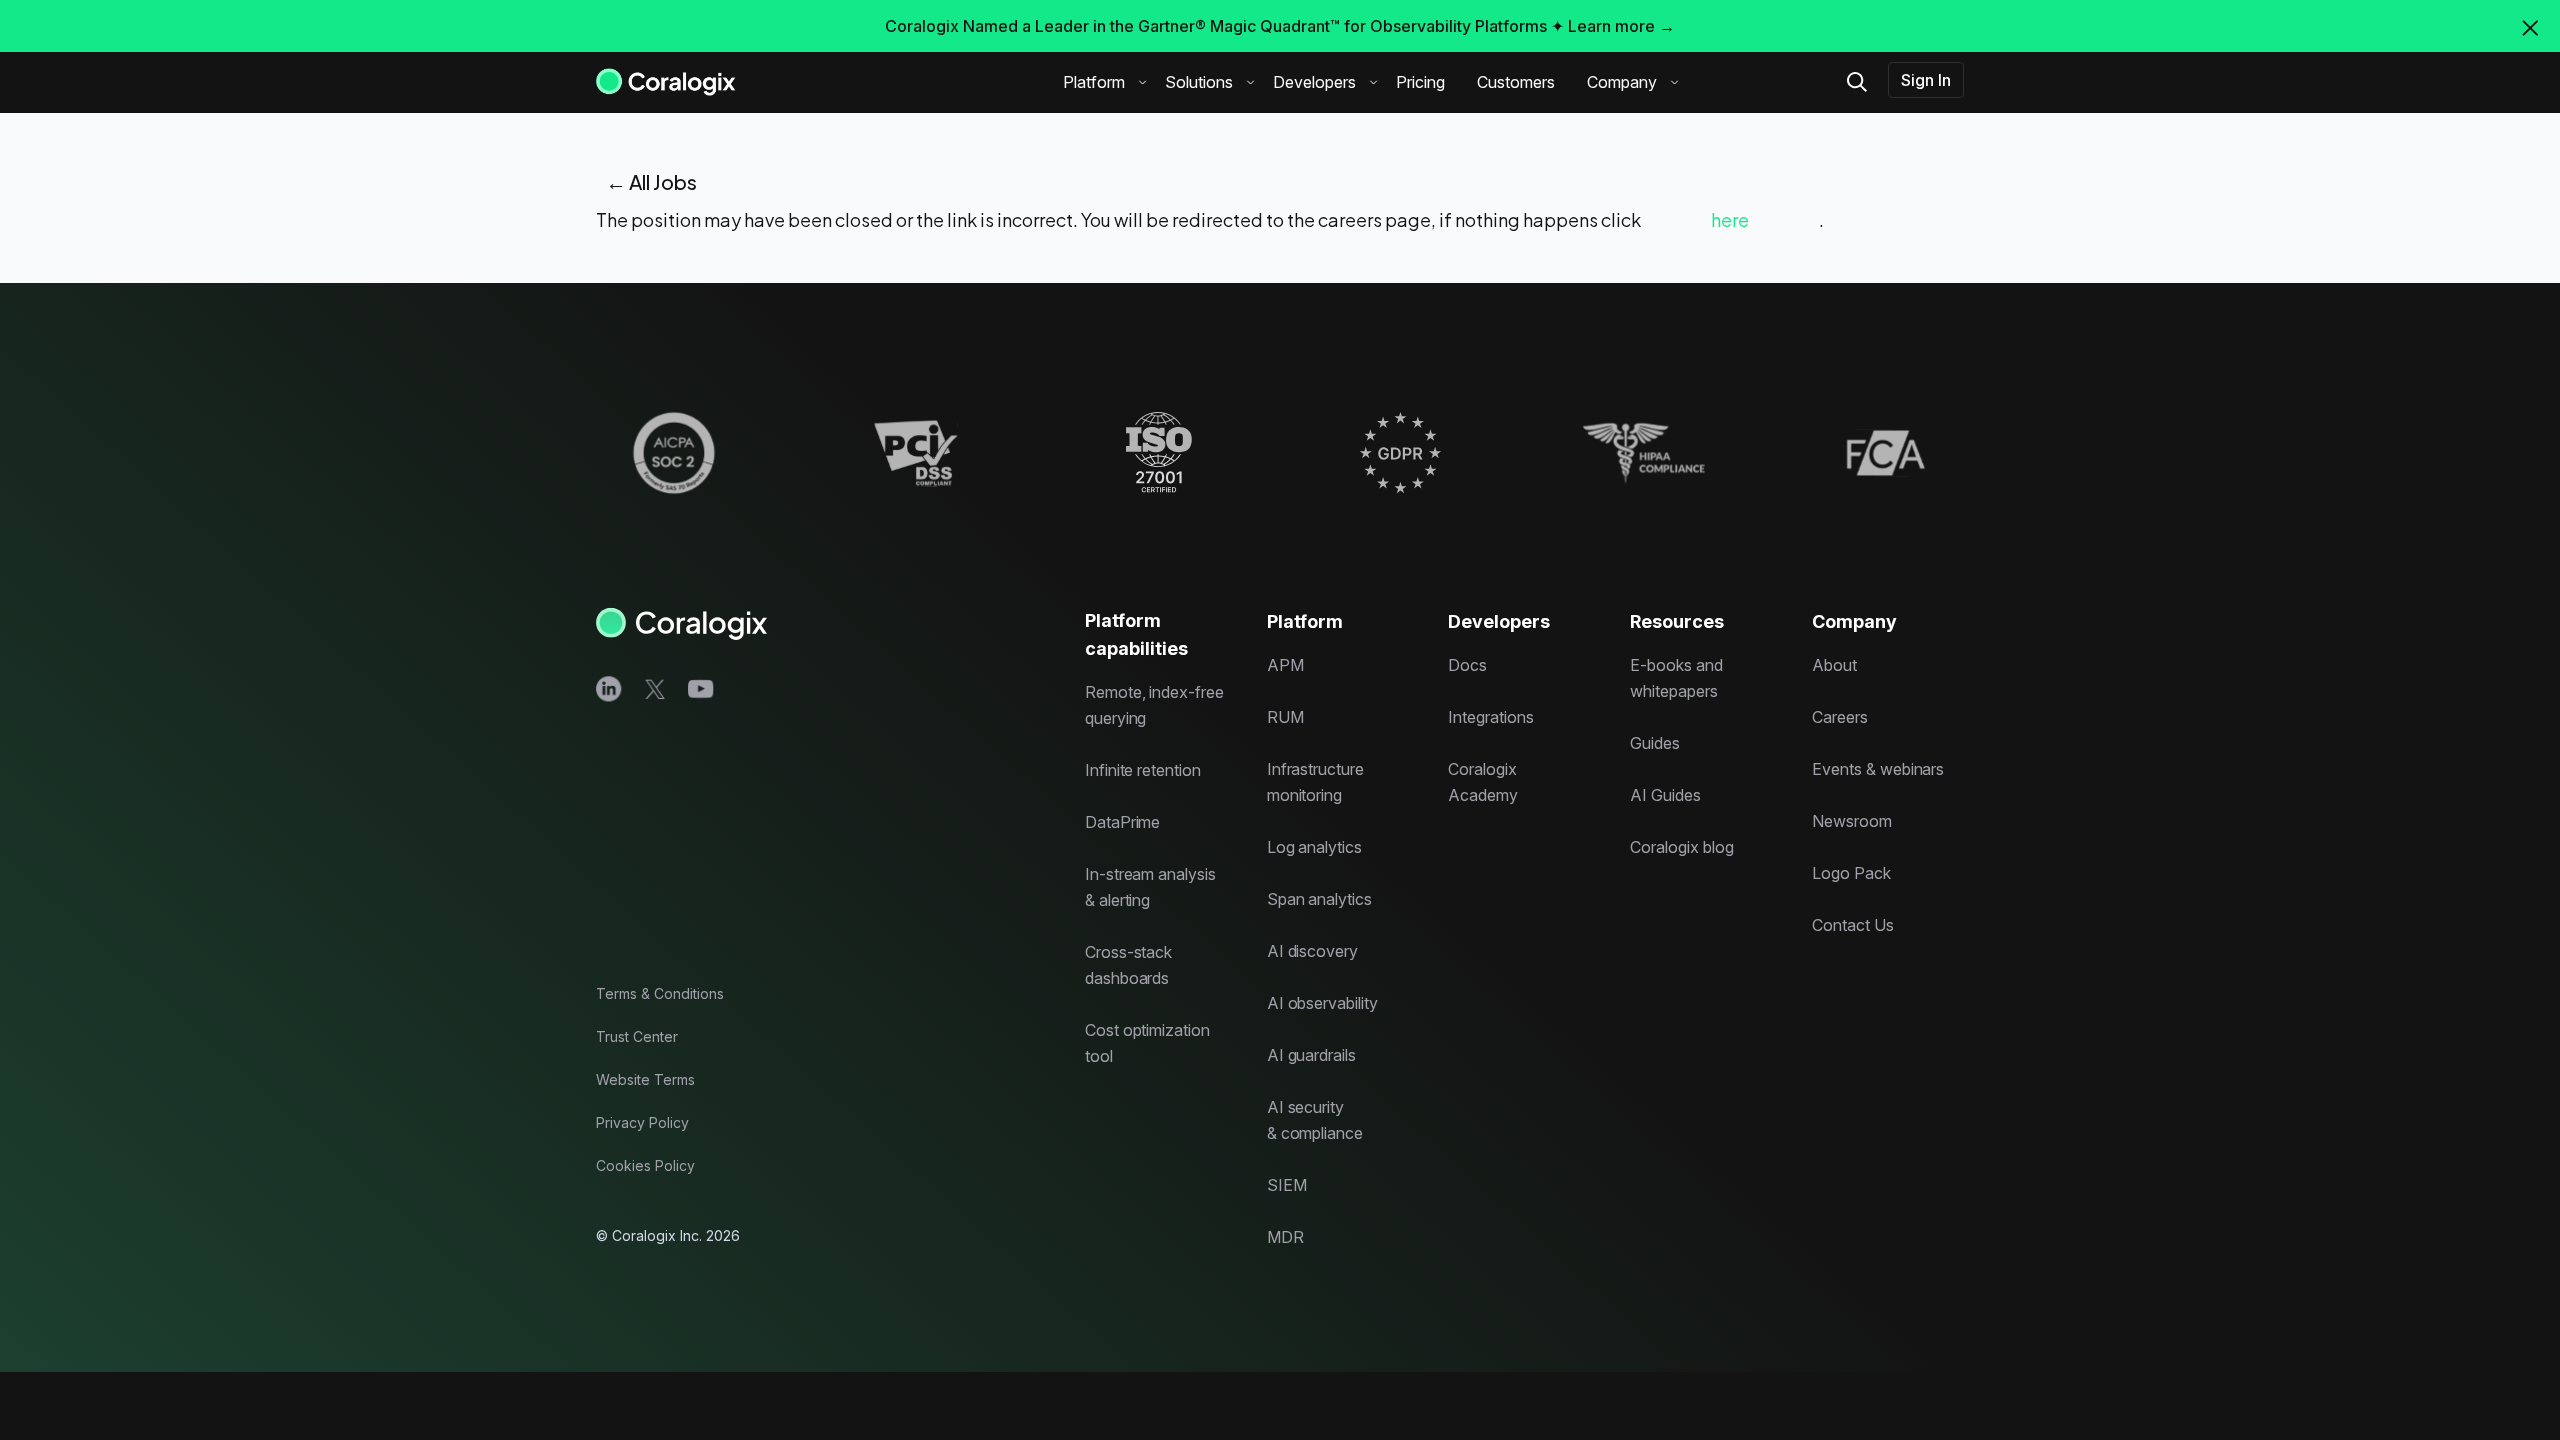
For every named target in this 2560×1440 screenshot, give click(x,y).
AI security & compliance (1315, 1120)
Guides (1655, 743)
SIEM (1287, 1185)
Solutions (1199, 82)
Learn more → (1621, 26)
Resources (1677, 621)
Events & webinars (1878, 769)
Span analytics (1319, 899)
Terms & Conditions (660, 993)
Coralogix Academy (1483, 782)
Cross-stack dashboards (1128, 965)
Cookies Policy (645, 1165)
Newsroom (1852, 821)
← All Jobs (651, 181)
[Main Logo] (666, 80)
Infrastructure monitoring (1315, 782)
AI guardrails (1311, 1055)
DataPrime (1123, 822)
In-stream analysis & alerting (1150, 887)
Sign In (1926, 80)
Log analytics (1314, 847)
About (1834, 665)
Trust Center (637, 1036)
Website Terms (645, 1079)
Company (1622, 82)
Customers (1516, 82)
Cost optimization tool (1147, 1043)
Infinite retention (1143, 770)
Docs (1467, 665)
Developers (1314, 82)
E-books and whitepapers (1676, 678)
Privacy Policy (642, 1122)
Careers (1840, 717)
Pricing (1420, 82)
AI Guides (1665, 795)
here (1730, 219)
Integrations (1490, 717)
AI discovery (1312, 951)
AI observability (1322, 1003)
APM (1285, 665)
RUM (1285, 717)
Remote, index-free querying (1154, 705)
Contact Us (1853, 925)
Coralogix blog (1681, 847)
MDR (1285, 1237)
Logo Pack (1851, 873)
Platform (1094, 82)
